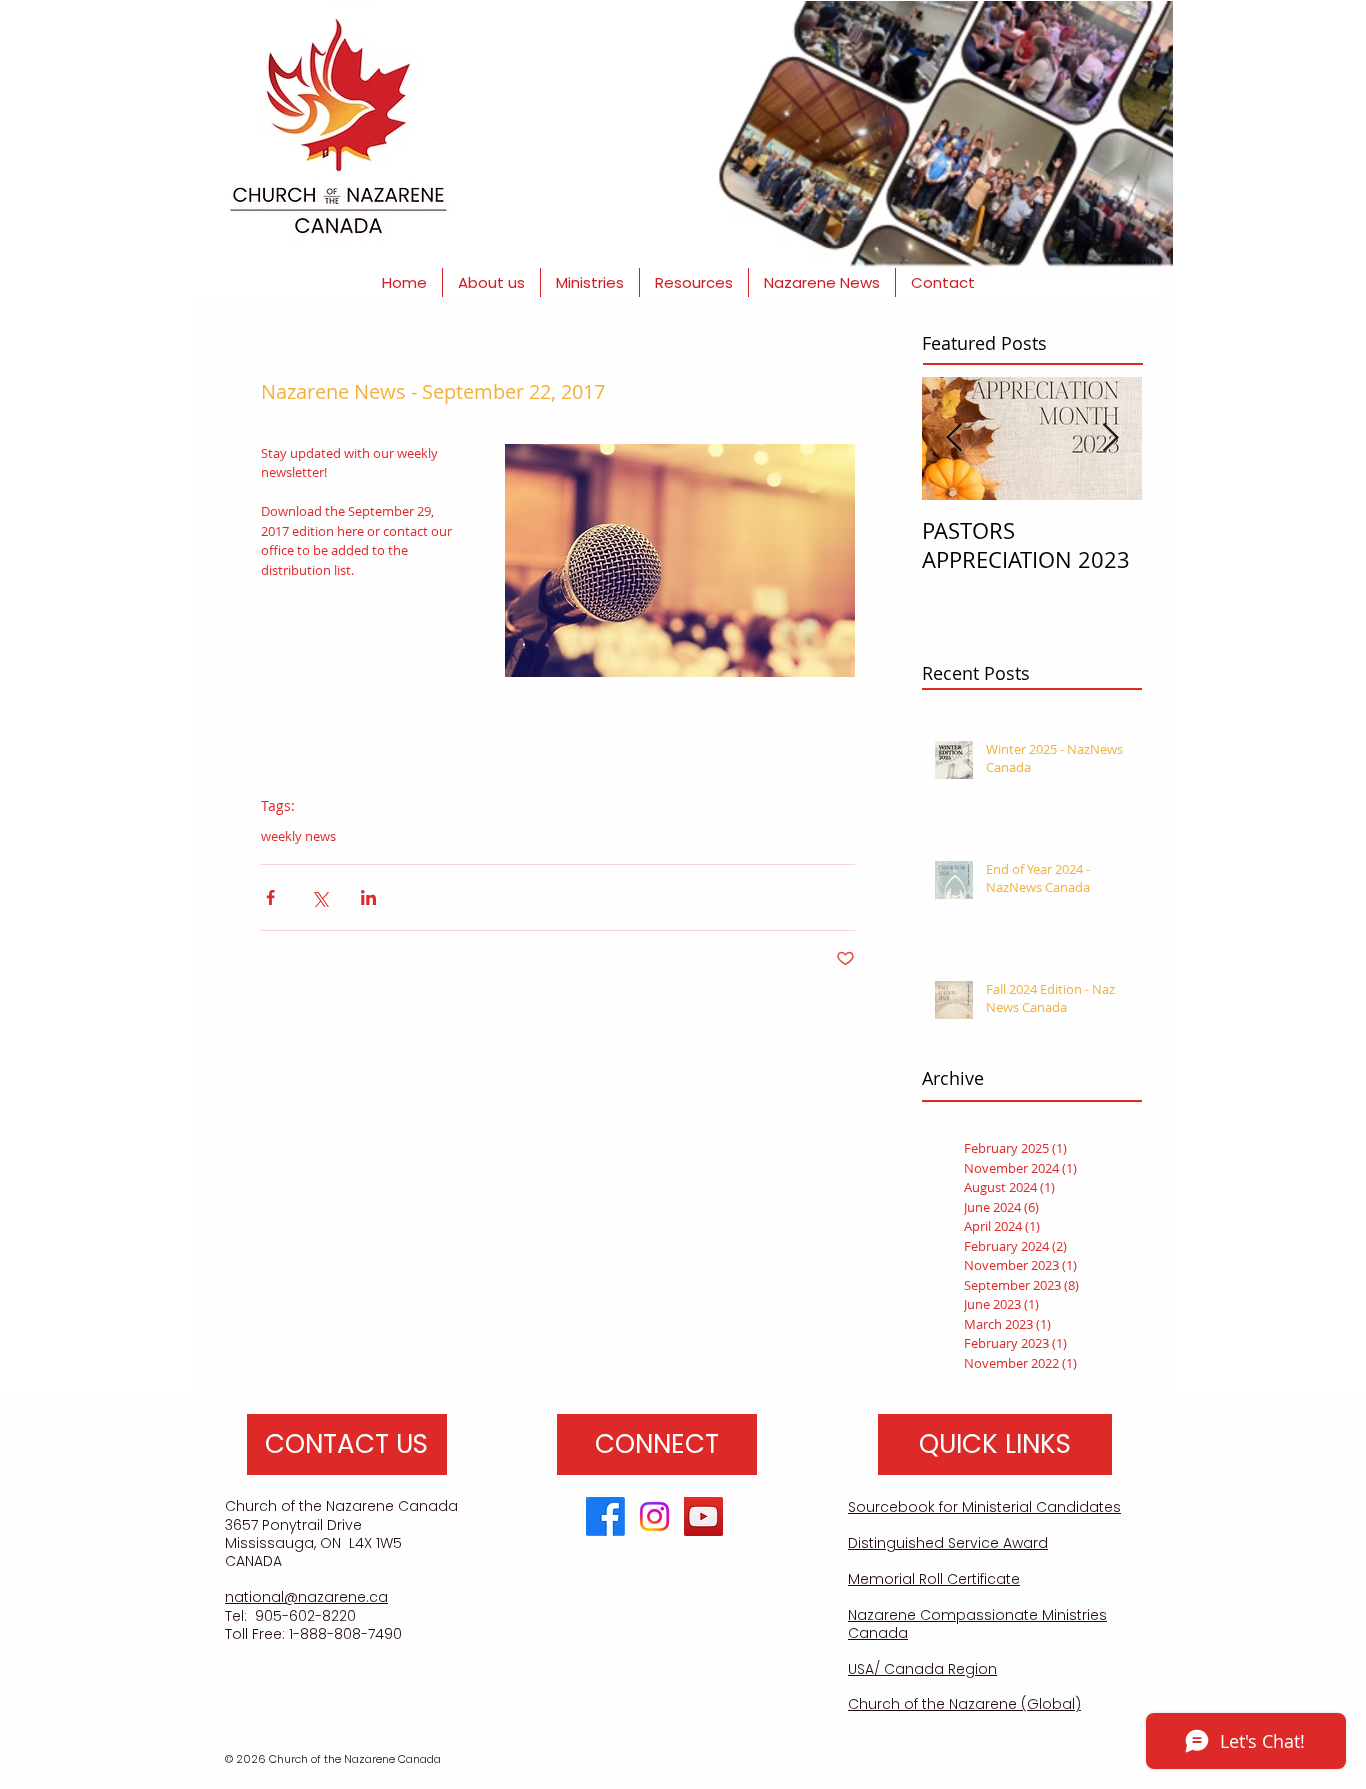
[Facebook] (605, 1516)
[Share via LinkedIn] (368, 897)
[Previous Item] (954, 438)
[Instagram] (654, 1516)
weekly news (298, 836)
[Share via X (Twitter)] (319, 897)
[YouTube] (703, 1516)
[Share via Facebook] (270, 897)
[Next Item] (1110, 438)
